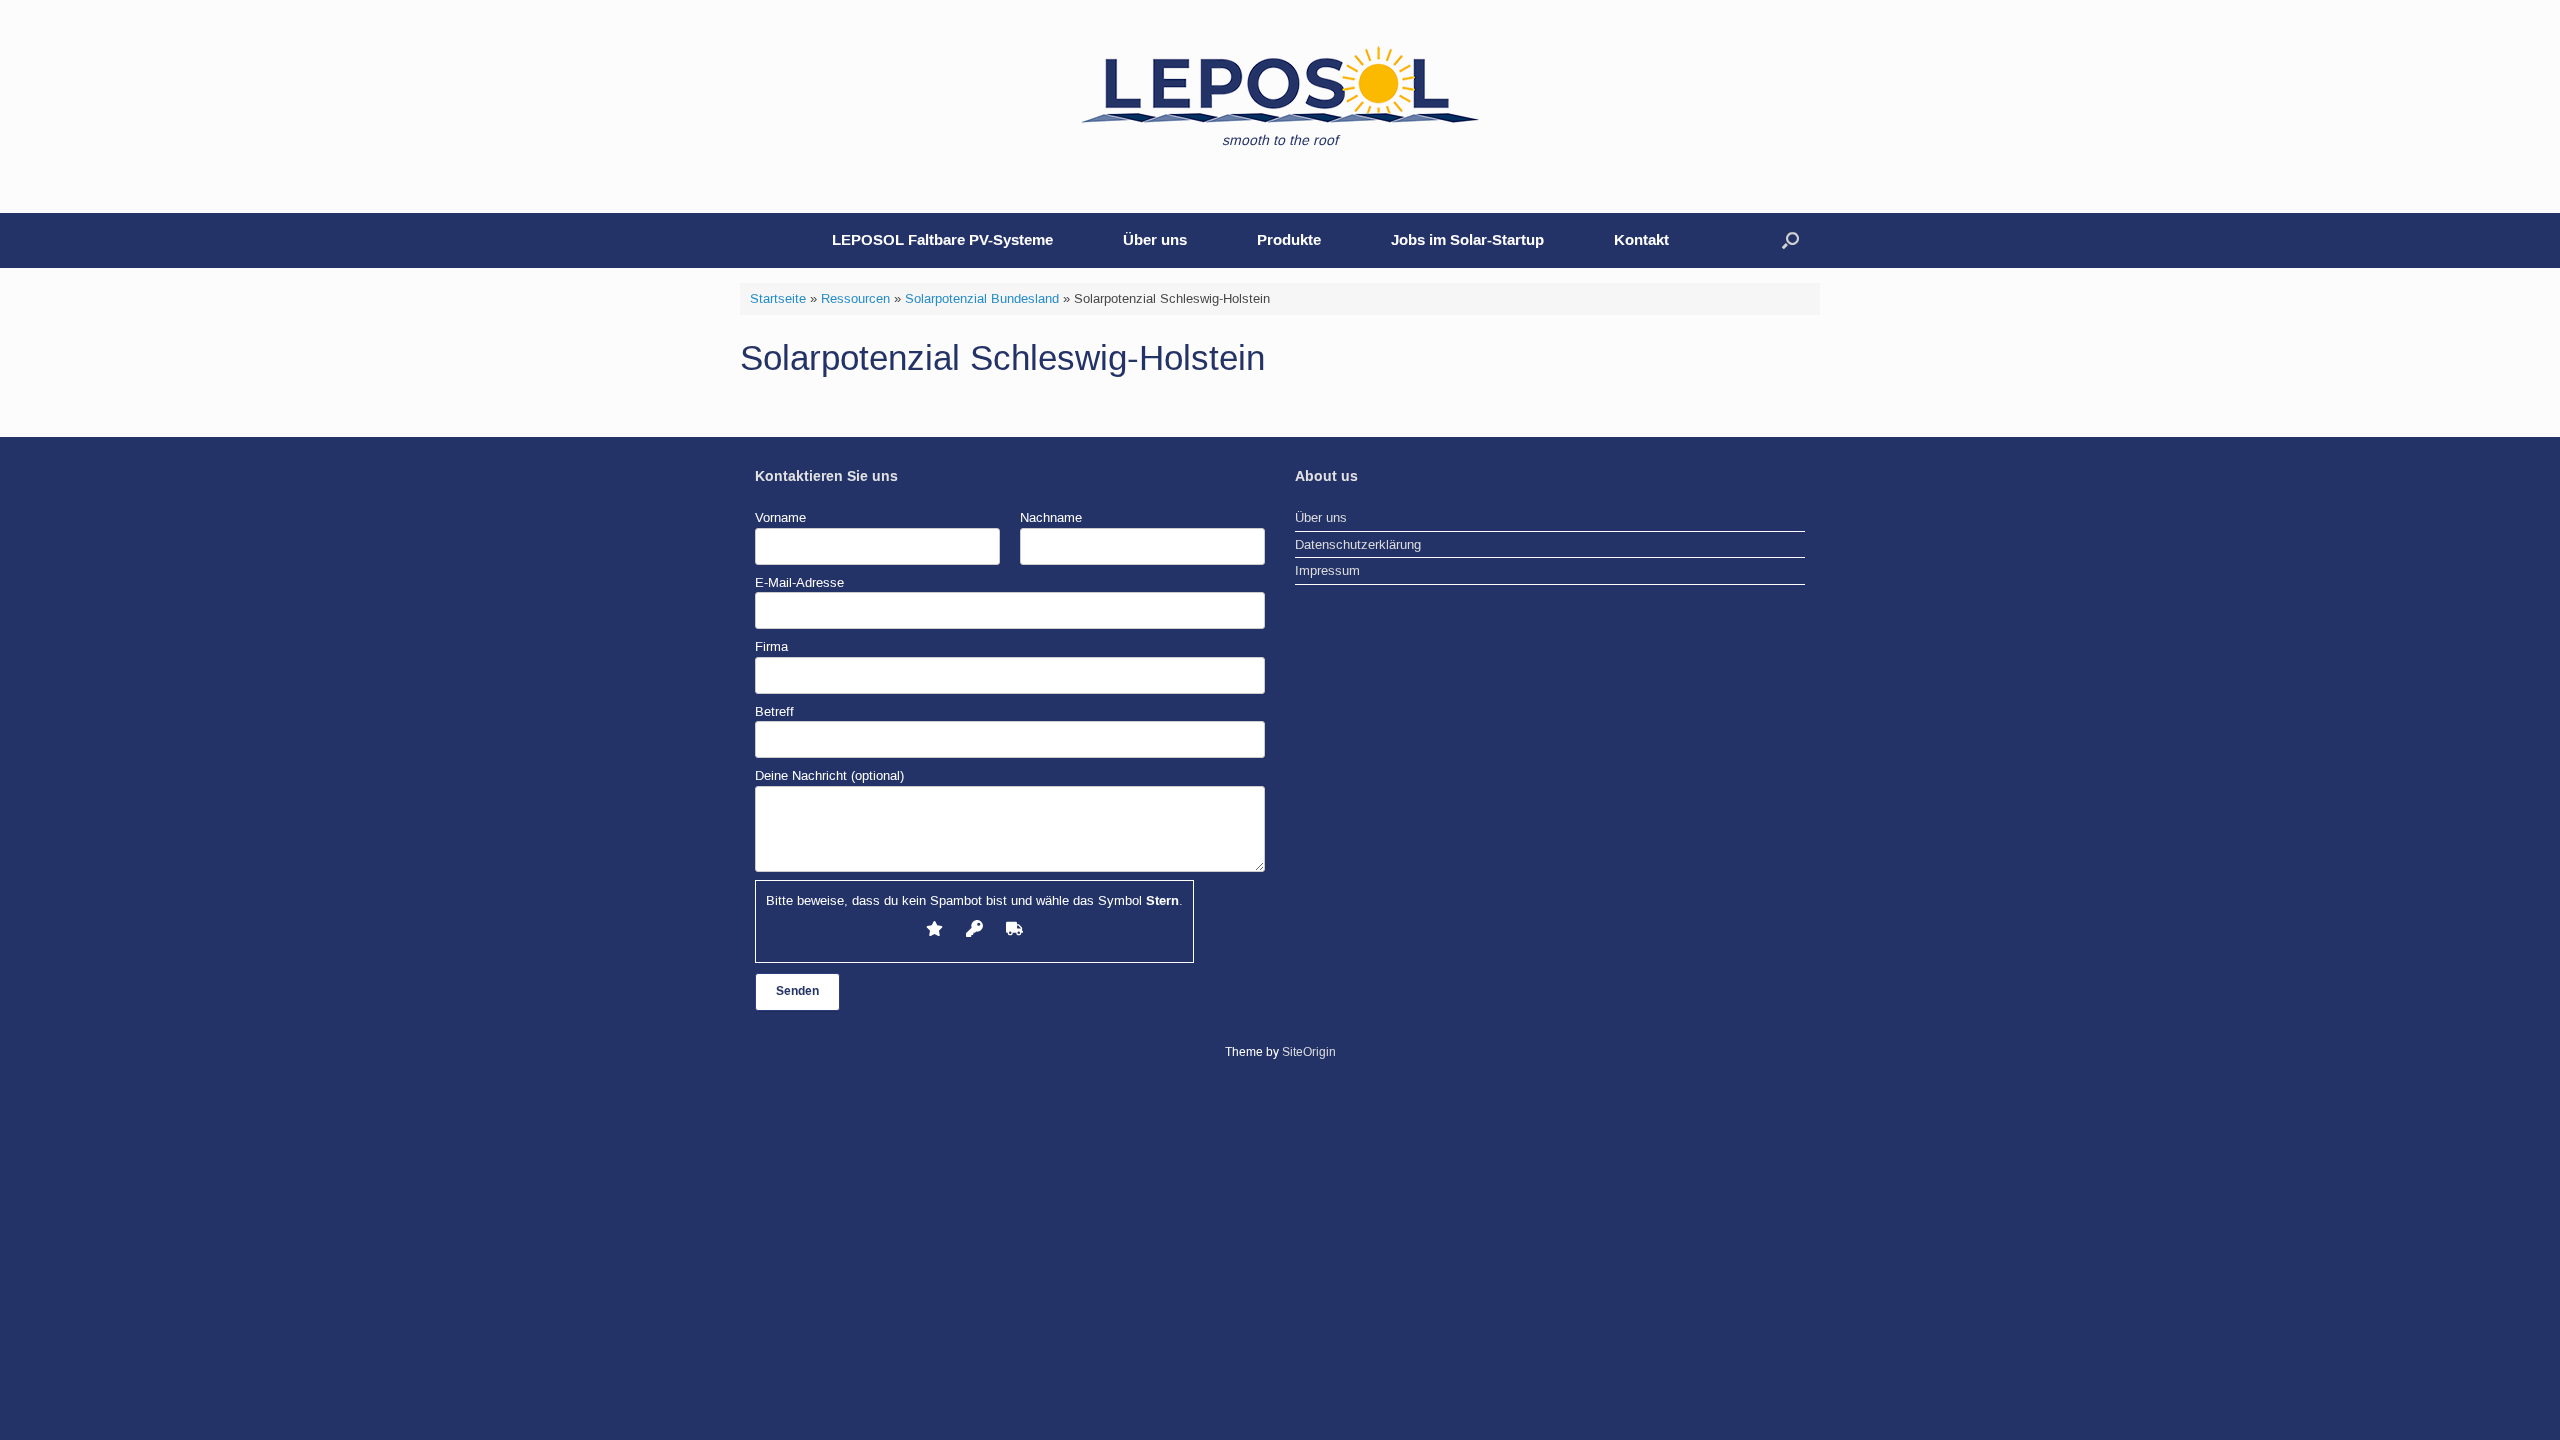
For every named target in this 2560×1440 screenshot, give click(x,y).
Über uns (1155, 240)
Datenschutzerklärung (1358, 544)
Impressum (1327, 570)
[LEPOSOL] (1280, 85)
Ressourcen (855, 298)
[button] (1790, 240)
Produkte (1289, 240)
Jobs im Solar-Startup (1467, 240)
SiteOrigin (1309, 1052)
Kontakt (1641, 240)
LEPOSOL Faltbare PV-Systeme (942, 240)
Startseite (778, 298)
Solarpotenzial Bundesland (982, 298)
